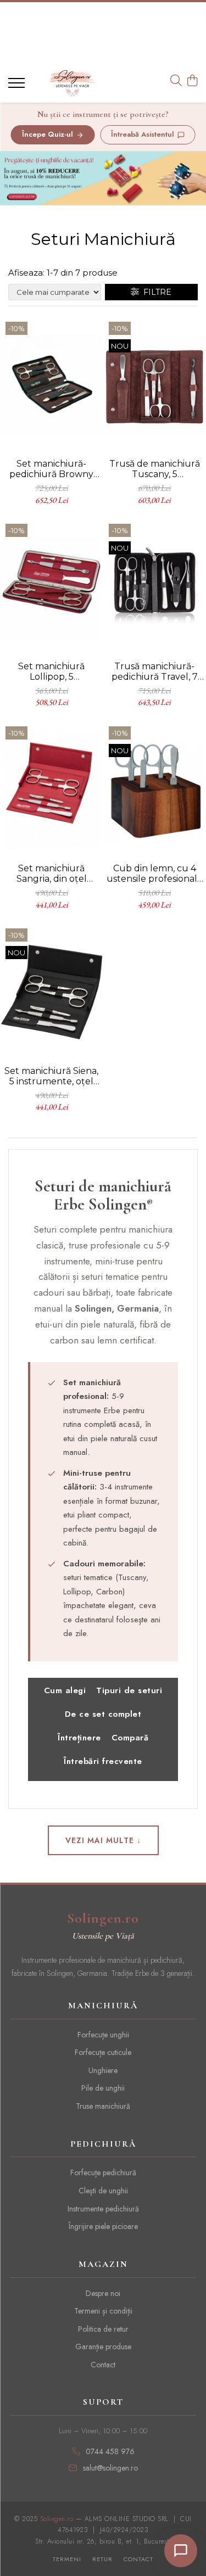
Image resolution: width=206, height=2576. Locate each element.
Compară (130, 1738)
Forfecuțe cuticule (103, 2052)
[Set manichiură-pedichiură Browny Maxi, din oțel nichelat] (52, 385)
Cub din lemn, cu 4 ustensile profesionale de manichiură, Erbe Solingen (155, 873)
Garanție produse (103, 2347)
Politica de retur (103, 2329)
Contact (103, 2365)
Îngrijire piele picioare (103, 2226)
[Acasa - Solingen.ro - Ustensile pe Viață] (73, 83)
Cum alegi (65, 1690)
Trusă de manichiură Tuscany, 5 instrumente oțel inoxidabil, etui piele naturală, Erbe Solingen (155, 469)
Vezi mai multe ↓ (103, 1840)
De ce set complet (103, 1714)
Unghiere (103, 2070)
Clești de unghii (103, 2191)
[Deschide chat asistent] (181, 2551)
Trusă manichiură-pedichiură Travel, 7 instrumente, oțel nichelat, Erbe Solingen (155, 671)
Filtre (155, 292)
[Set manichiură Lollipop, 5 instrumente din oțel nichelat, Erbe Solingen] (52, 587)
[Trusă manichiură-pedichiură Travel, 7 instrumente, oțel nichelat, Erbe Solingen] (155, 587)
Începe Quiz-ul (48, 134)
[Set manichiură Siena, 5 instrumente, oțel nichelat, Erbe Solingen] (52, 992)
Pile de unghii (103, 2088)
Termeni (67, 2559)
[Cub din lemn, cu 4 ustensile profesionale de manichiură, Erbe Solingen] (155, 790)
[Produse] (18, 86)
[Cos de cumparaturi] (192, 81)
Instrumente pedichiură (103, 2209)
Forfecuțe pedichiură (103, 2172)
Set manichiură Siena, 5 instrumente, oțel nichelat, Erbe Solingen (51, 1076)
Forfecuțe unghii (103, 2035)
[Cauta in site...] (176, 81)
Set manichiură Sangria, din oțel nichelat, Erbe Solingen (52, 873)
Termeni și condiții (103, 2311)
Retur (102, 2559)
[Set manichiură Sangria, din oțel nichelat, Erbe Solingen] (52, 790)
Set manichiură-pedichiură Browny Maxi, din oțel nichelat (51, 469)
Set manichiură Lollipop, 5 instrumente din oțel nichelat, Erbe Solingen (52, 671)
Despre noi (103, 2293)
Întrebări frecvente (103, 1761)
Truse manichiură (103, 2106)
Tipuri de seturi (129, 1690)
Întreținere (79, 1738)
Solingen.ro (103, 1918)
